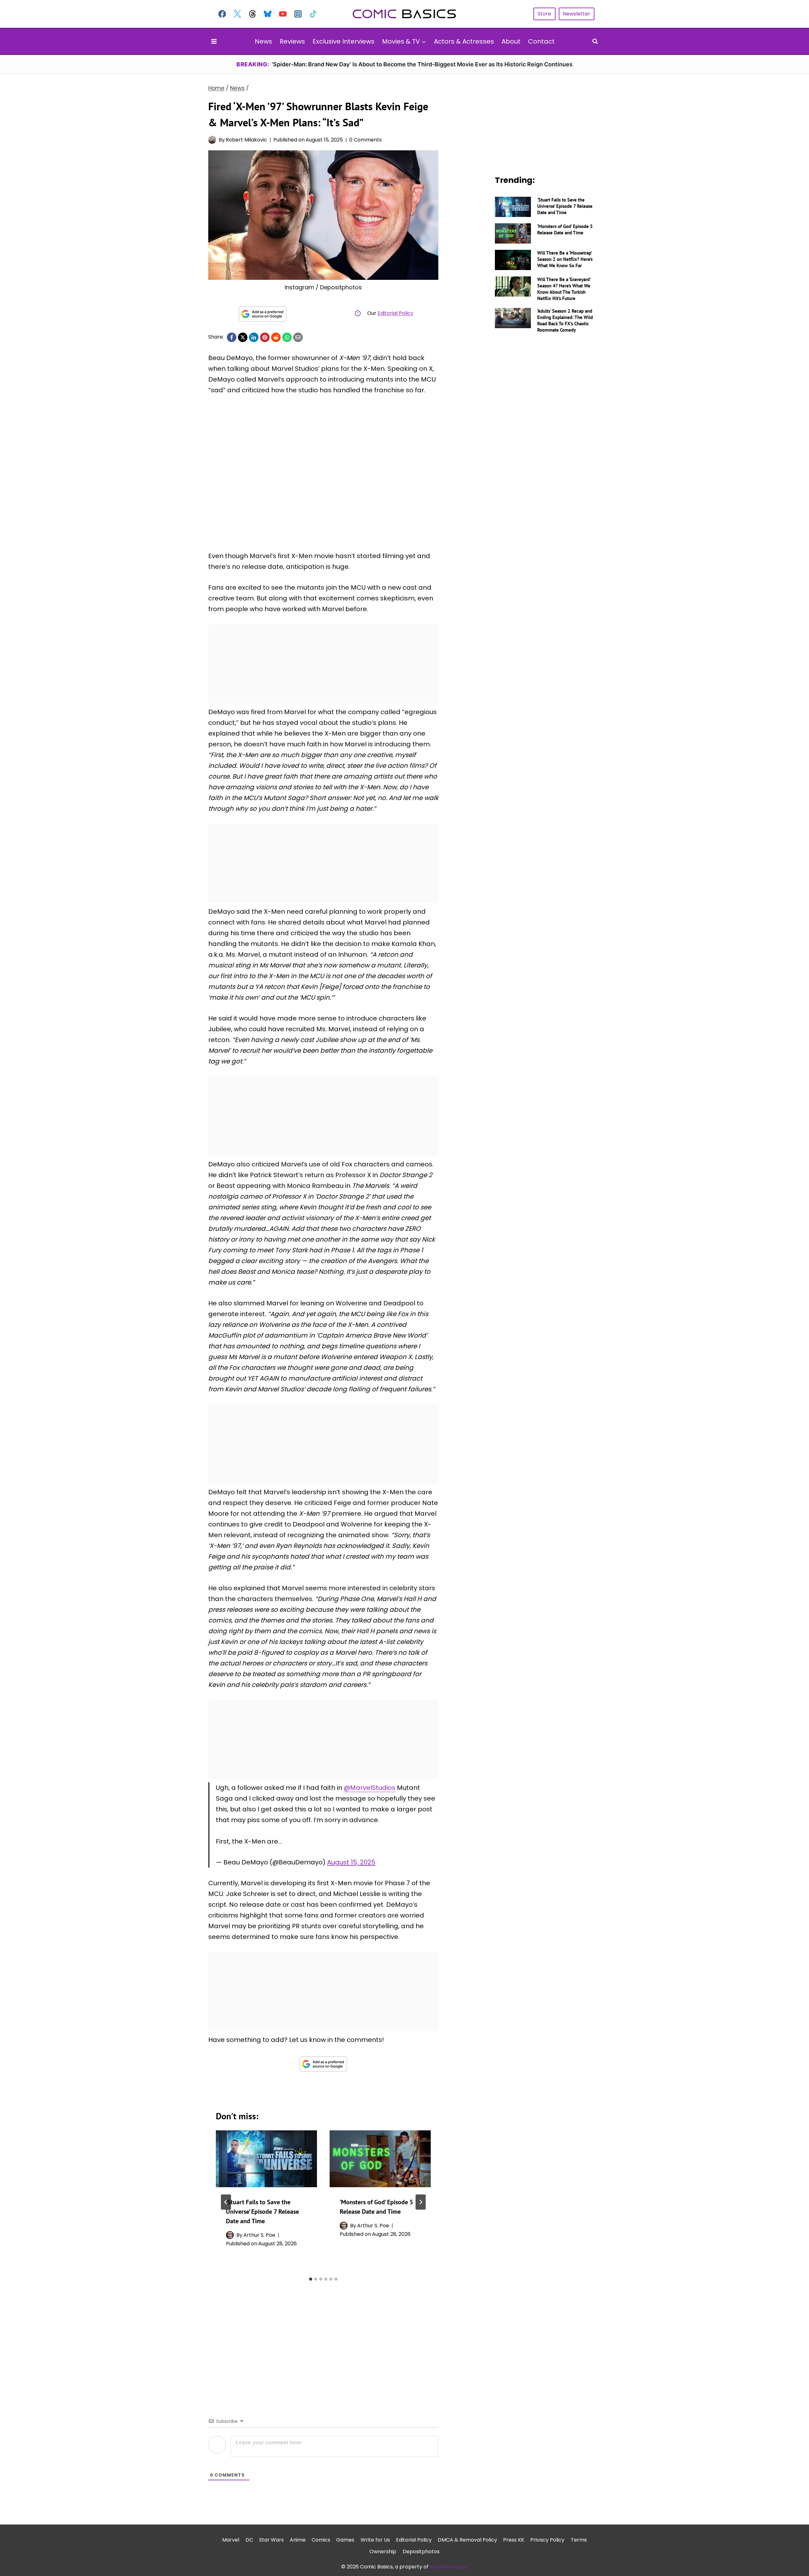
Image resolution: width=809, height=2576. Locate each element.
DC (249, 2540)
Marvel (231, 2540)
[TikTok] (313, 14)
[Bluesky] (268, 14)
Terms (579, 2540)
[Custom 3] (252, 14)
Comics (321, 2540)
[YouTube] (283, 14)
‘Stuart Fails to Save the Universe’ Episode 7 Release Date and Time (262, 2212)
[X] (243, 337)
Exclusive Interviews (344, 41)
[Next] (421, 2202)
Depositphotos (421, 2552)
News (263, 41)
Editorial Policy (395, 313)
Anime (298, 2540)
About (511, 41)
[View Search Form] (595, 41)
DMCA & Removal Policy (467, 2540)
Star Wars (271, 2540)
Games (345, 2540)
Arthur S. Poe (259, 2235)
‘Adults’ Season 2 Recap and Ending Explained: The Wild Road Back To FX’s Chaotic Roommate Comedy (565, 320)
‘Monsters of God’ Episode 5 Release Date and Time (565, 229)
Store (544, 14)
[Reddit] (276, 337)
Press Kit (514, 2540)
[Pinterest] (265, 337)
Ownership (383, 2552)
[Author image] (212, 140)
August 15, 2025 (351, 1862)
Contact (541, 41)
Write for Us (375, 2540)
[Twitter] (237, 14)
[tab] (311, 2279)
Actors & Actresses (464, 41)
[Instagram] (298, 14)
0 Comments (365, 140)
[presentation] (266, 2159)
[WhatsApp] (287, 337)
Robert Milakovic (246, 140)
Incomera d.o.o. (449, 2567)
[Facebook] (222, 14)
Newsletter (577, 14)
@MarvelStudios (370, 1788)
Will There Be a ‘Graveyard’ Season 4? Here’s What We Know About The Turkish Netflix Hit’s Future (564, 289)
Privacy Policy (547, 2540)
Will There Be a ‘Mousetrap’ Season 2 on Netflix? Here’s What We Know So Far (565, 259)
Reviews (292, 41)
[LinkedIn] (254, 337)
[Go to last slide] (226, 2202)
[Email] (298, 337)
